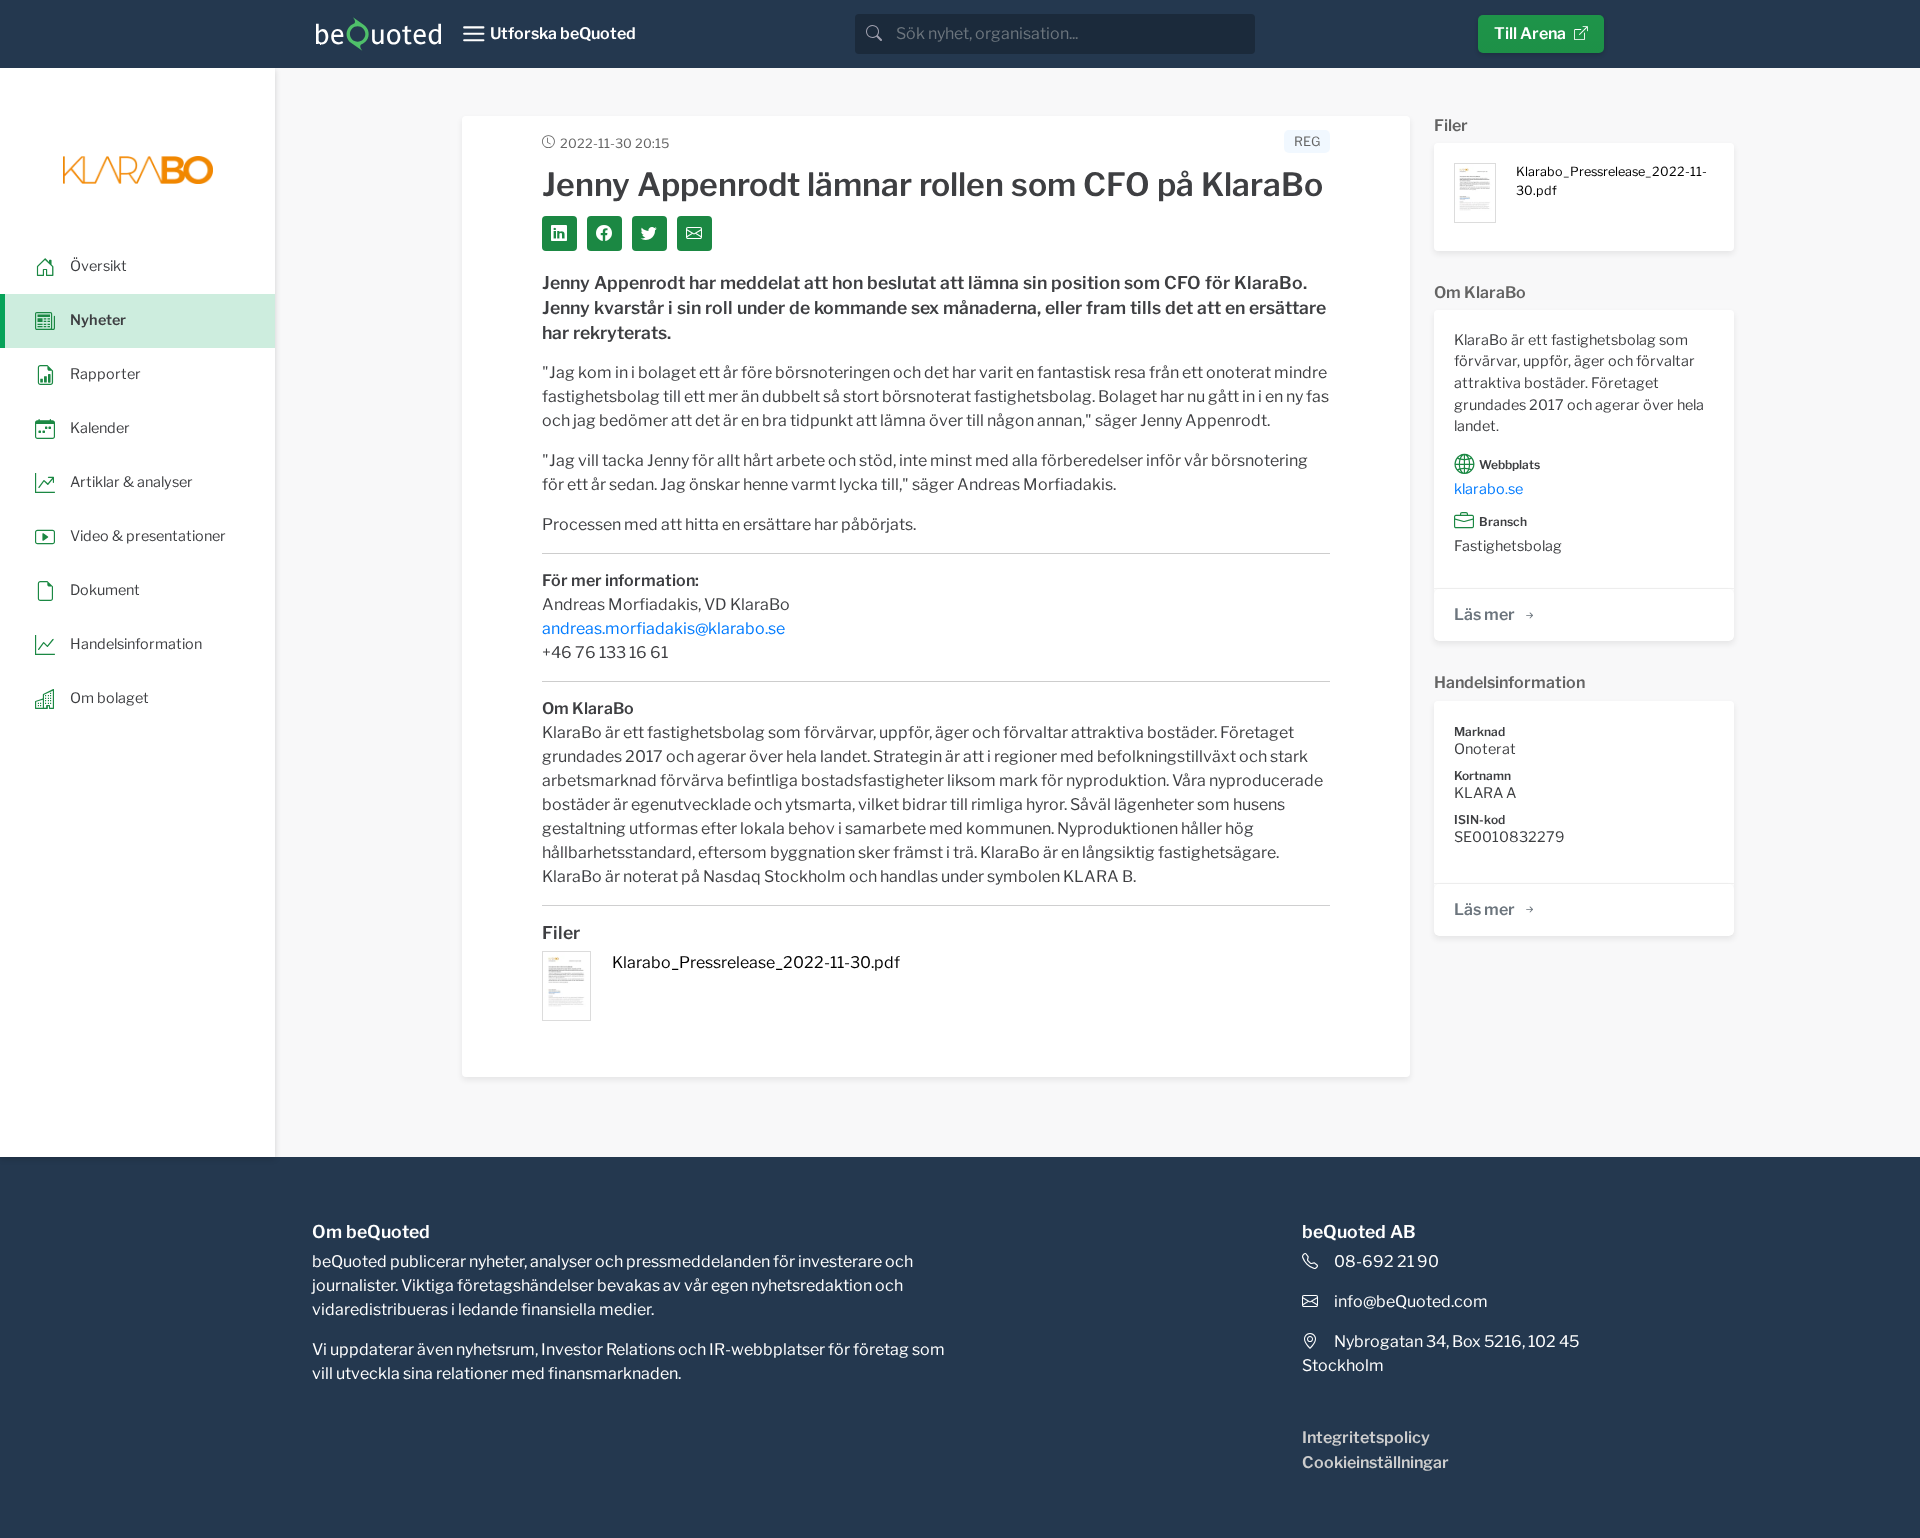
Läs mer (1484, 614)
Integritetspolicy (1366, 1437)
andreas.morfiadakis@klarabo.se (663, 628)
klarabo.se (1488, 489)
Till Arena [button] (1530, 33)
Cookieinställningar (1375, 1462)
